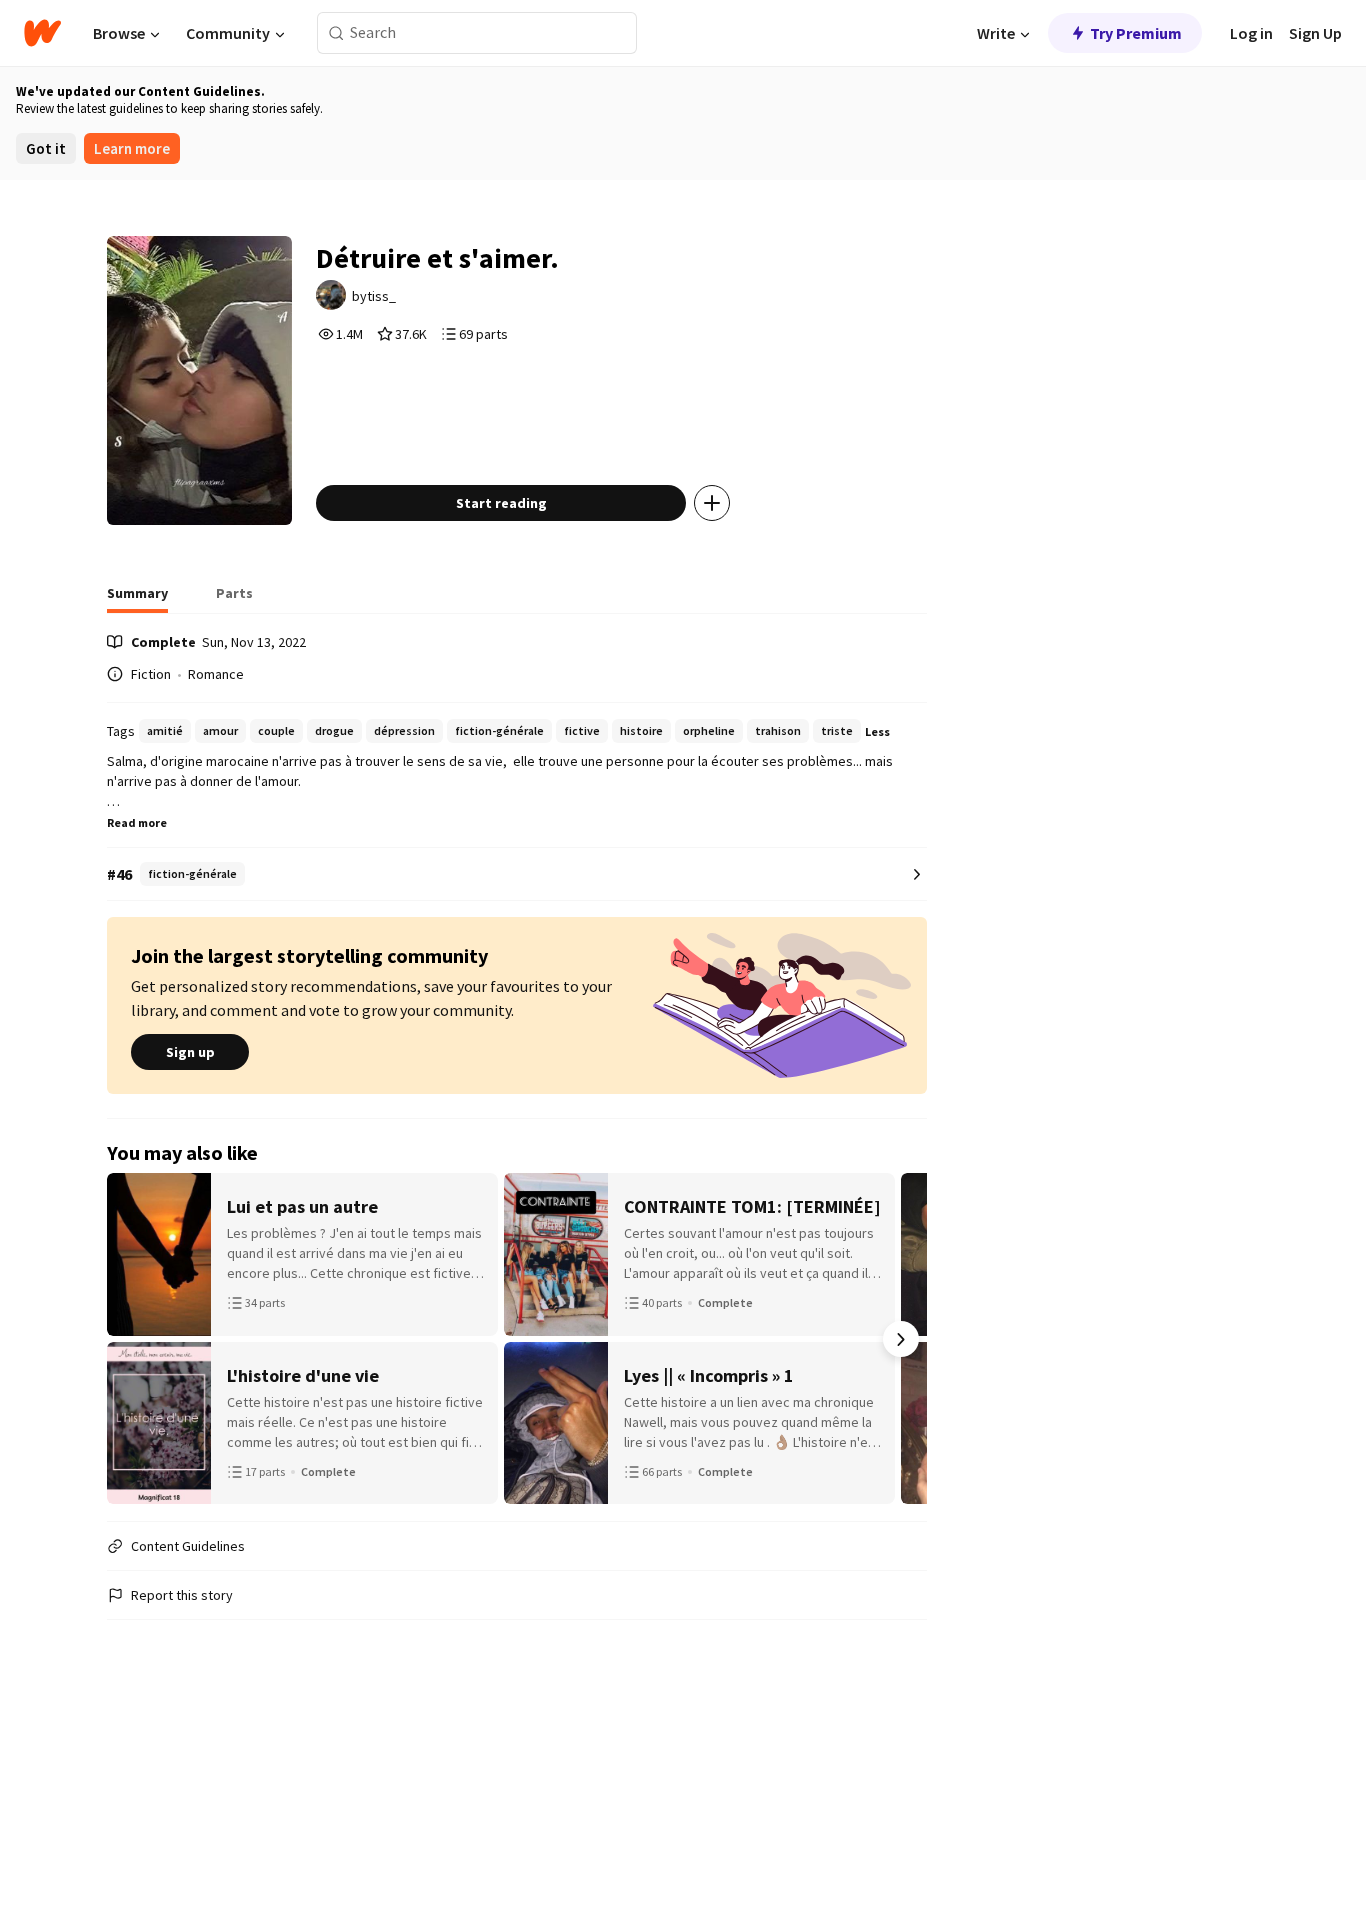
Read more (137, 822)
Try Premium (1136, 33)
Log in (1251, 33)
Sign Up (1315, 33)
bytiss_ (374, 296)
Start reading (501, 503)
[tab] (137, 599)
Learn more (132, 148)
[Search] (336, 33)
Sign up (190, 1052)
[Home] (42, 33)
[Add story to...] (712, 503)
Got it (46, 148)
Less (877, 731)
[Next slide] (901, 1339)
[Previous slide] (133, 1339)
